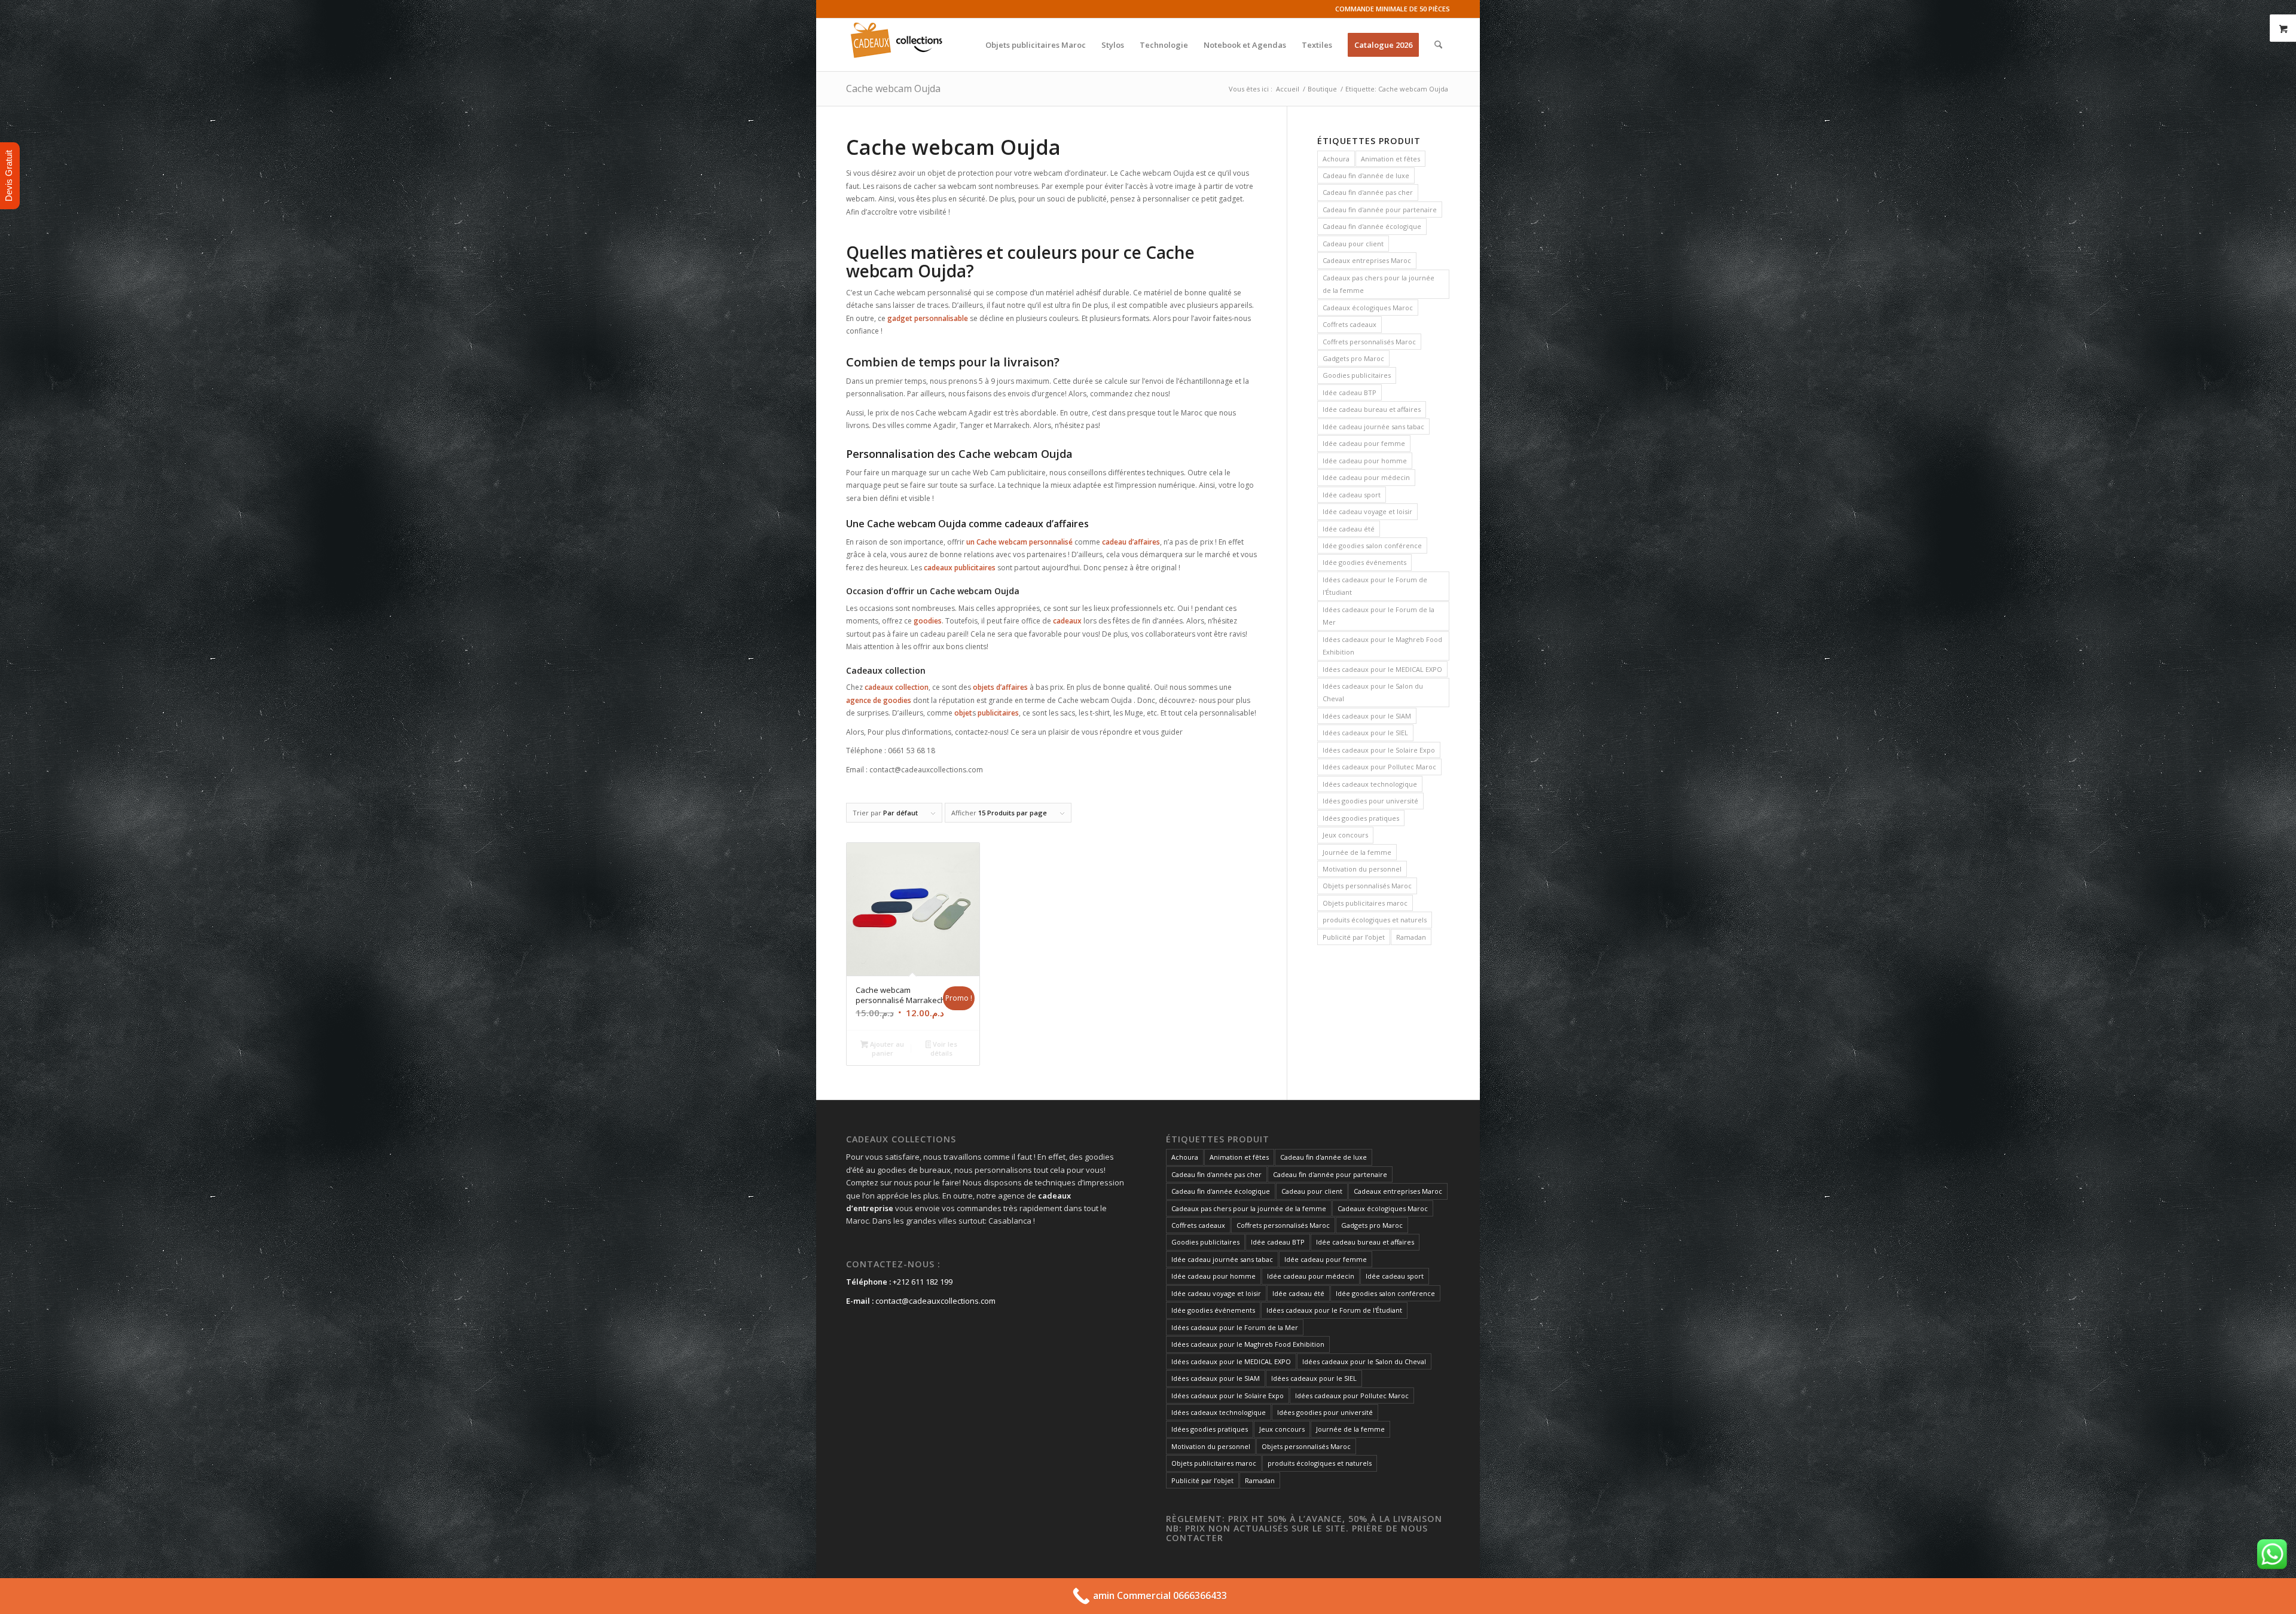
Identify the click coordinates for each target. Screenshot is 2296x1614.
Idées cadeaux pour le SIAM (1367, 716)
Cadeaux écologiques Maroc (1368, 308)
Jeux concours (1345, 835)
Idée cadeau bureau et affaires (1372, 409)
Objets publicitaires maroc (1365, 903)
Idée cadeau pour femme (1364, 443)
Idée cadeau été (1349, 529)
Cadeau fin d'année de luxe (1366, 175)
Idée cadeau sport (1352, 495)
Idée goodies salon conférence (1372, 545)
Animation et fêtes (1390, 159)
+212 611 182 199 (923, 1282)
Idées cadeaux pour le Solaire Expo (1379, 750)
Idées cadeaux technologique (1370, 784)
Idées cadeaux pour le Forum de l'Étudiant (1375, 586)
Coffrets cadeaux (1349, 324)
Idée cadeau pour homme (1365, 461)
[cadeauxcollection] (897, 45)
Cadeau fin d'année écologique (1372, 226)
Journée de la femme (1357, 852)
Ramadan (1411, 937)
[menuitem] (1036, 45)
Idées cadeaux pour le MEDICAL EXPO (1382, 669)
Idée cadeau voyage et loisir (1367, 511)
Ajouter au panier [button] (886, 1049)
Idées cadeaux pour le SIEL (1365, 733)
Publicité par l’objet (1354, 937)
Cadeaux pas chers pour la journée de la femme (1378, 284)
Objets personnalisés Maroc (1367, 886)
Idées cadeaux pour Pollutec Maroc (1379, 767)
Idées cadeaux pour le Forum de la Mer (1378, 616)
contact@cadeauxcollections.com (935, 1301)
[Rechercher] (1438, 45)
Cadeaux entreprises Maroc (1367, 260)
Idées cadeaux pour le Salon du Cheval (1373, 692)
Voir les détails (944, 1049)
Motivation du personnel (1362, 869)
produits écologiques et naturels (1375, 920)
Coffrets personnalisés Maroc (1369, 342)
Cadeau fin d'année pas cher (1368, 192)
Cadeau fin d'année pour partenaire (1380, 210)
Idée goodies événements (1364, 562)
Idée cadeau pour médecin (1366, 477)
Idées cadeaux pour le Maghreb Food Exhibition (1382, 646)
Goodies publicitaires (1357, 375)
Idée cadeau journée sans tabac (1373, 427)
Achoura (1336, 159)
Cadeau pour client (1353, 244)
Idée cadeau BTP (1349, 392)
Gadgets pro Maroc (1353, 358)
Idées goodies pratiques (1361, 818)
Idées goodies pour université (1370, 801)
